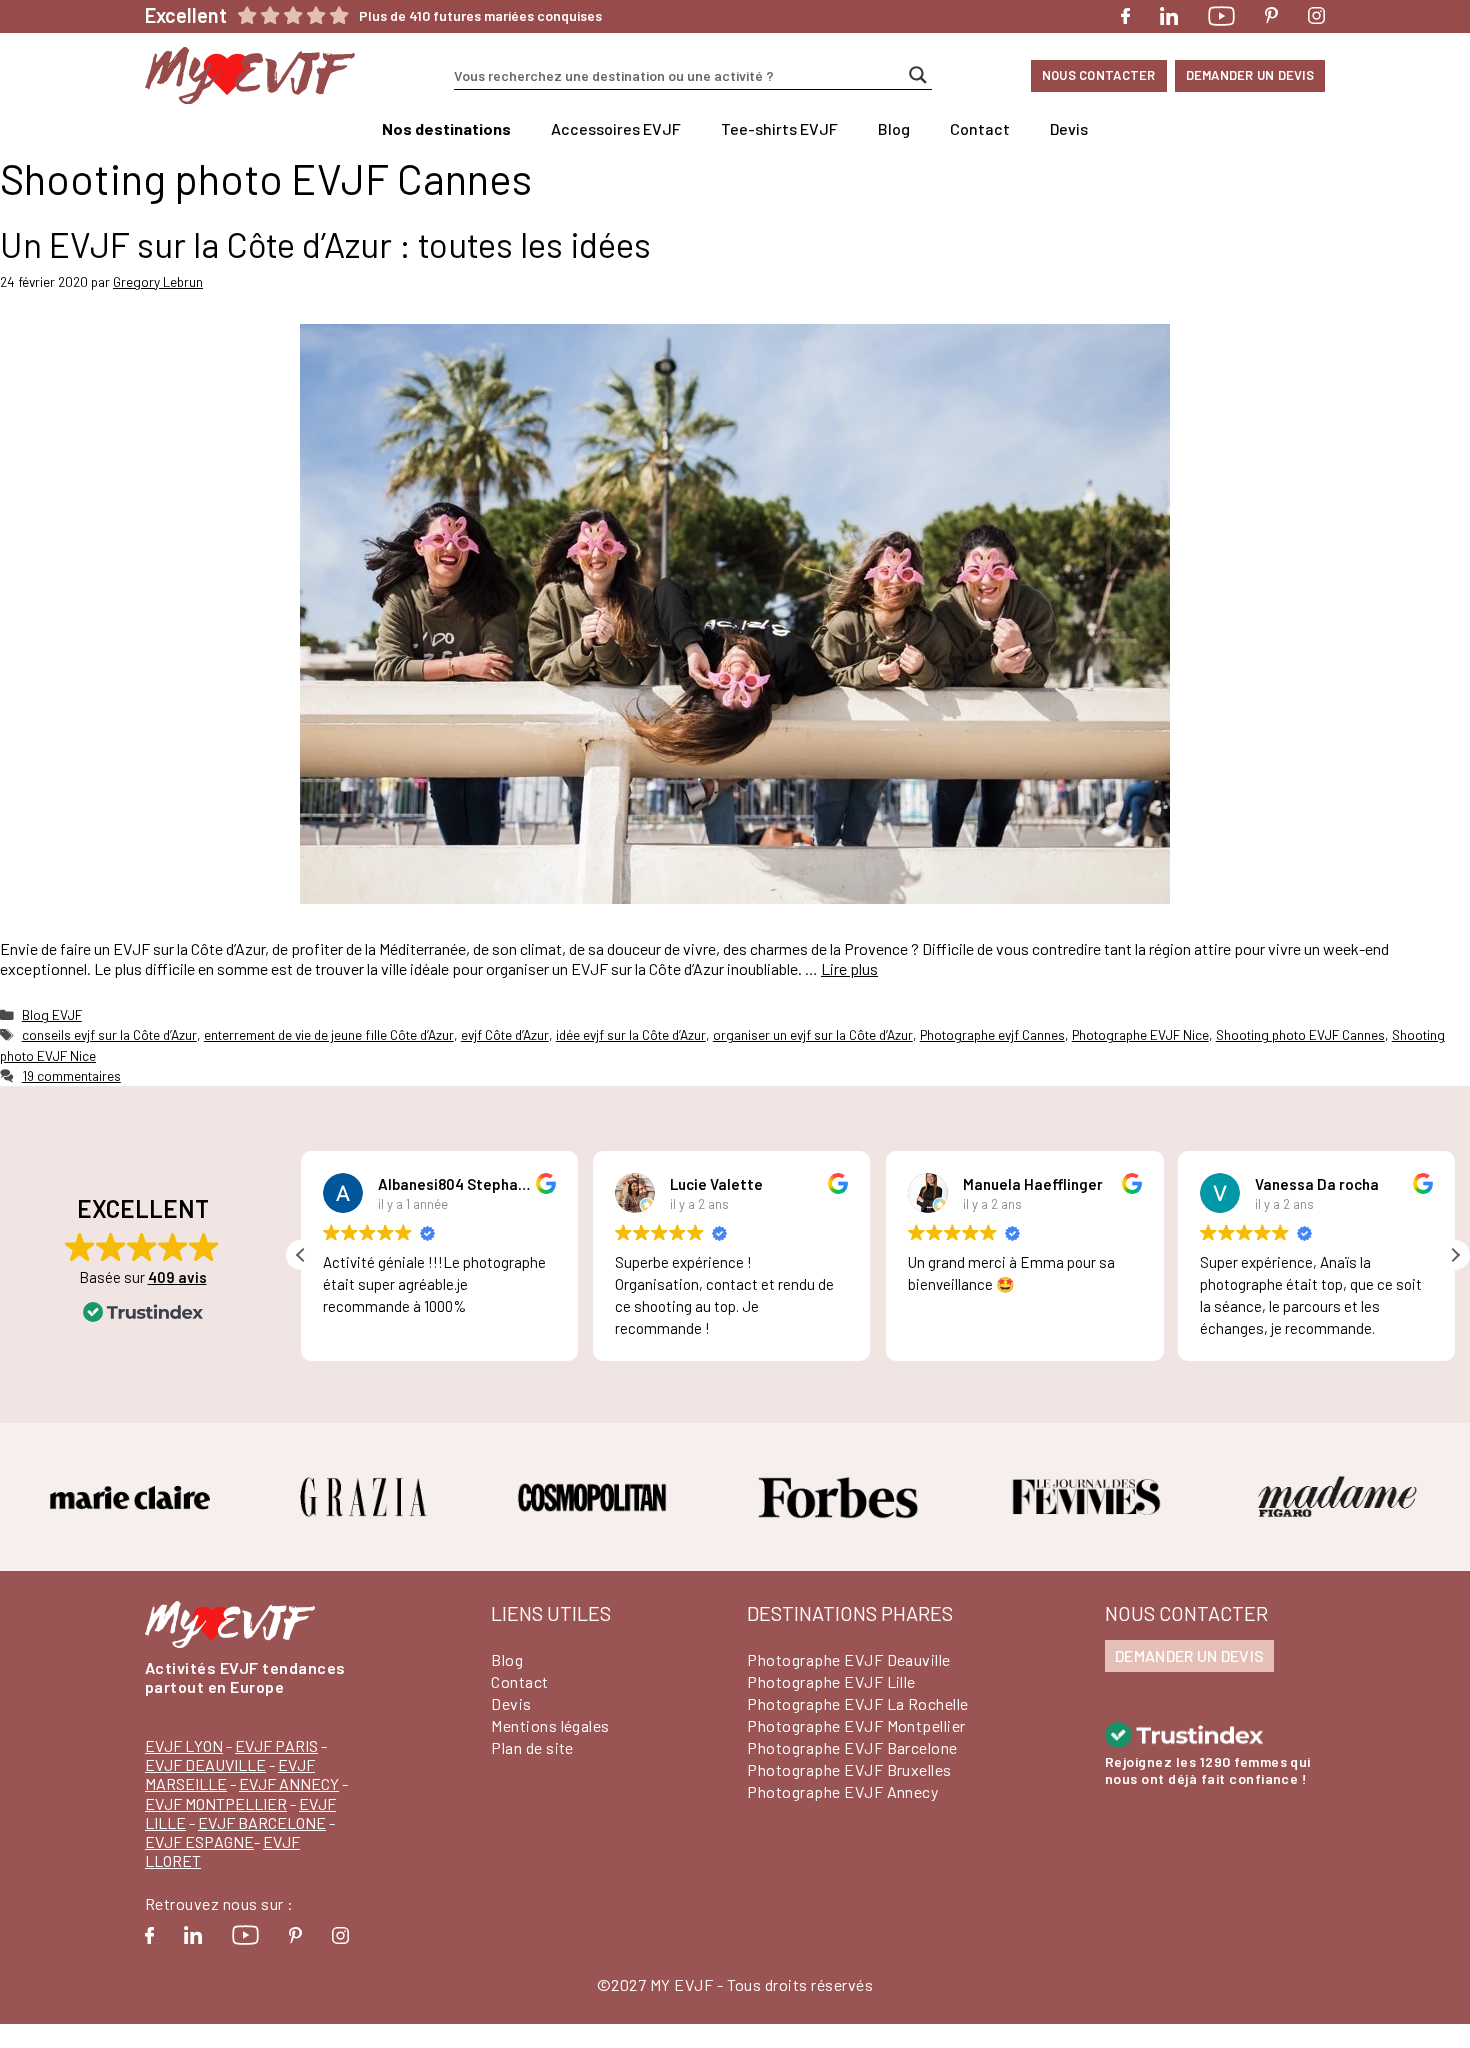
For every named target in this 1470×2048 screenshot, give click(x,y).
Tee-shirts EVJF (779, 128)
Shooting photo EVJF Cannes (1300, 1034)
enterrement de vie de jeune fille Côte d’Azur (329, 1034)
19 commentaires (71, 1075)
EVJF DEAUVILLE (205, 1764)
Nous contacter (1099, 75)
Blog (894, 128)
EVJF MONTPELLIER (216, 1803)
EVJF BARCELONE (262, 1822)
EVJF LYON (184, 1745)
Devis (1069, 128)
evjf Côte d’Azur (505, 1034)
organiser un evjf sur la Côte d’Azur (813, 1034)
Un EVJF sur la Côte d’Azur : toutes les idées (325, 244)
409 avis (177, 1277)
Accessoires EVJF (616, 128)
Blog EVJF (52, 1014)
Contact (980, 128)
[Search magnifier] (918, 75)
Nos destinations (446, 128)
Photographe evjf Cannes (992, 1034)
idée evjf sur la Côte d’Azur (631, 1034)
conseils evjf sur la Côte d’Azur (109, 1034)
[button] (1455, 1255)
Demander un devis (1250, 75)
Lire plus (849, 968)
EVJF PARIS (276, 1745)
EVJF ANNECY (289, 1783)
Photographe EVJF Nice (1140, 1034)
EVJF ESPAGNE (199, 1841)
